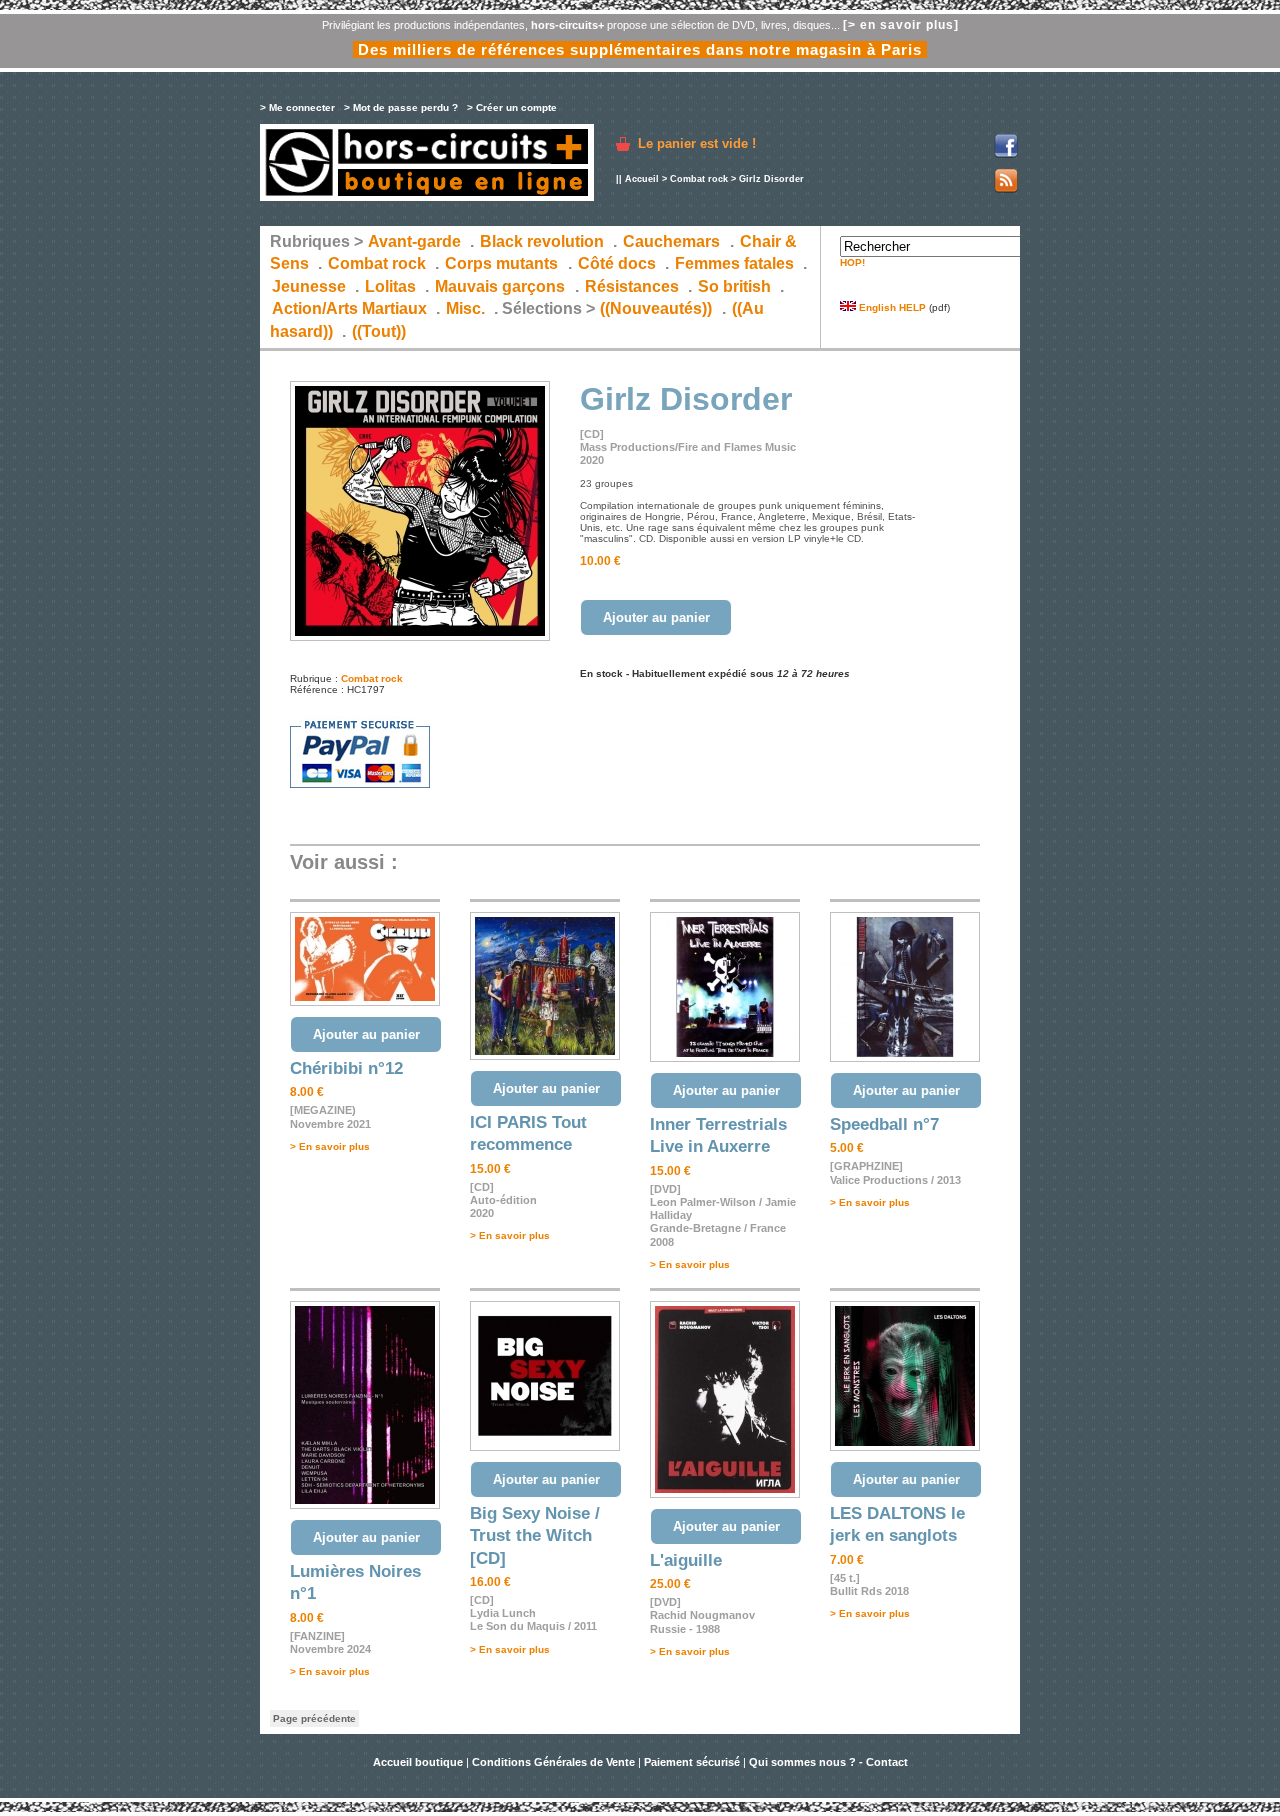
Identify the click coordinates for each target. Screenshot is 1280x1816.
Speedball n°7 (884, 1124)
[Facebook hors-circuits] (1006, 154)
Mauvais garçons (500, 286)
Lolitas (390, 286)
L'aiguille (686, 1560)
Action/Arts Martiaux (349, 308)
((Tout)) (379, 331)
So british (734, 286)
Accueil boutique (419, 1762)
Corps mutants (503, 263)
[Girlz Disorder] (420, 637)
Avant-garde (414, 241)
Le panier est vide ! (697, 143)
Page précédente (314, 1718)
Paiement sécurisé (692, 1762)
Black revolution (542, 241)
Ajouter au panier (656, 617)
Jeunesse (309, 286)
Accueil (642, 179)
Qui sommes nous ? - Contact (828, 1762)
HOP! (852, 262)
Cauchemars (671, 241)
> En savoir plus (330, 1146)
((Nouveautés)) (656, 308)
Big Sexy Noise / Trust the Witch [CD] (535, 1536)
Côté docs (617, 263)
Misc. (465, 308)
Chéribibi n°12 (346, 1068)
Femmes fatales (734, 263)
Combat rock (699, 179)
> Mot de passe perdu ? (401, 107)
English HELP (891, 307)
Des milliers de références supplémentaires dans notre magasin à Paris (640, 49)
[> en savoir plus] (901, 25)
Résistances (632, 286)
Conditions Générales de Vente (553, 1762)
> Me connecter (297, 107)
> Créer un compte (512, 107)
